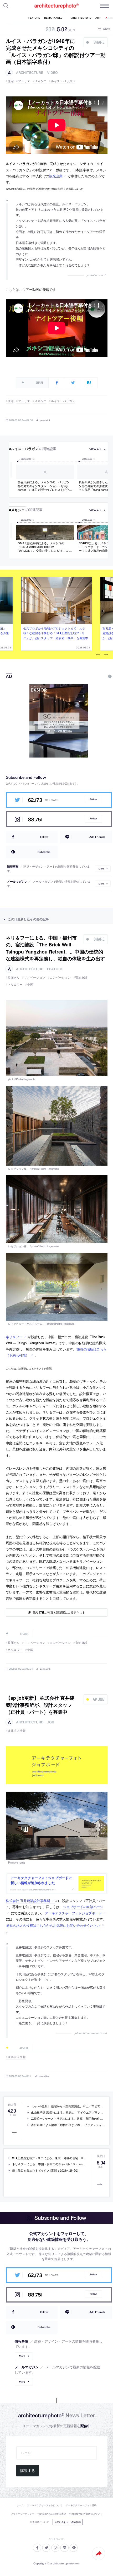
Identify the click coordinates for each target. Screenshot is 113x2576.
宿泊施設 (81, 977)
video (52, 73)
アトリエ (24, 81)
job (51, 1722)
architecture (30, 73)
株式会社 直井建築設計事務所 (28, 1901)
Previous (98, 655)
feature (55, 969)
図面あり (14, 977)
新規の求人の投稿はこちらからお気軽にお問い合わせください (53, 1925)
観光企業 (56, 176)
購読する (28, 2471)
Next (106, 655)
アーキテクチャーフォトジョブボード (73, 1913)
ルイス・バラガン (63, 81)
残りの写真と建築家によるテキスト (59, 1612)
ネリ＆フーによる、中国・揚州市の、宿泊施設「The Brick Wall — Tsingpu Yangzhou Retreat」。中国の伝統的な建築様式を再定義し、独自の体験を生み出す (55, 948)
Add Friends (97, 837)
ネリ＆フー (15, 984)
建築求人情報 (17, 1731)
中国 (30, 984)
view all (96, 449)
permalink (45, 420)
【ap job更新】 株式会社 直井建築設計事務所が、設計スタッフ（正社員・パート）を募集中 (40, 1705)
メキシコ (40, 81)
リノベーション (35, 977)
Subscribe (44, 852)
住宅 (11, 81)
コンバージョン (60, 977)
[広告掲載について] (97, 676)
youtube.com (95, 275)
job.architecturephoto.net (91, 2033)
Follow (93, 799)
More (101, 869)
